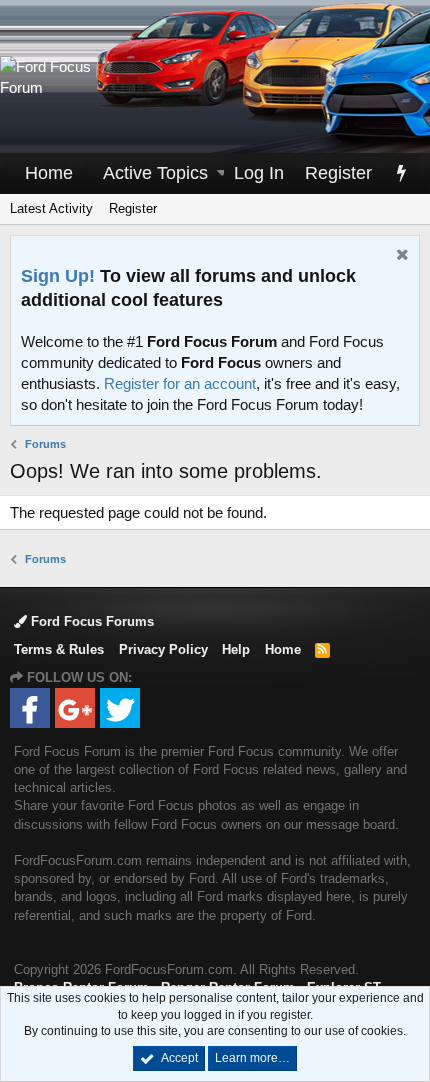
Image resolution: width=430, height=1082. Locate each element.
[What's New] (401, 173)
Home (49, 173)
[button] (222, 173)
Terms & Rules (59, 649)
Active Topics (155, 173)
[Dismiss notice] (400, 256)
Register (133, 208)
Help (236, 649)
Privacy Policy (163, 649)
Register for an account (180, 383)
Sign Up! (58, 276)
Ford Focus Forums (90, 621)
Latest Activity (51, 208)
